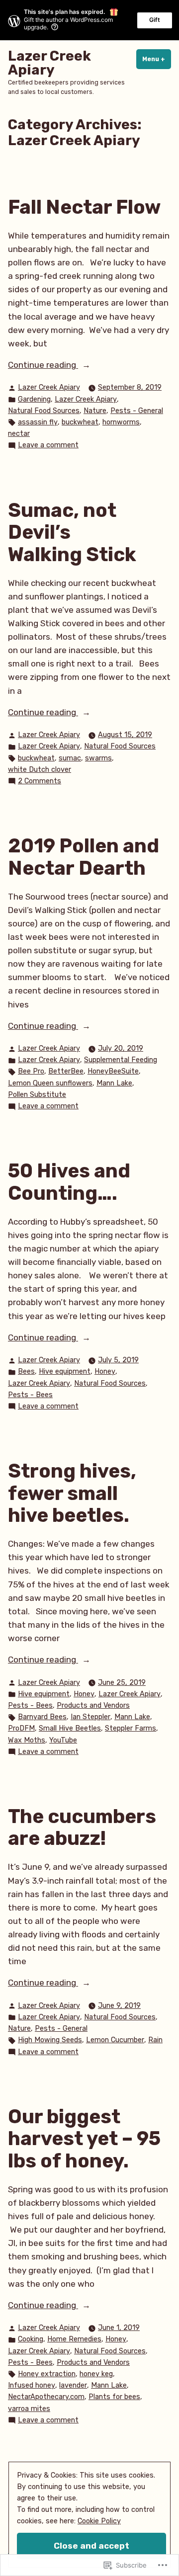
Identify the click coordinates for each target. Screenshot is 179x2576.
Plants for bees (114, 2397)
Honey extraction (47, 2374)
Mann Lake (114, 1083)
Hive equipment (65, 1371)
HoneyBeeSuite (113, 1071)
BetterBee (66, 1071)
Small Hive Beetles (70, 1728)
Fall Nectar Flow (84, 207)
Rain (155, 2040)
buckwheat (80, 422)
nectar (19, 434)
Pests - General (137, 411)
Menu (157, 59)
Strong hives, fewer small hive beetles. (72, 1493)
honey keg (96, 2374)
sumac (70, 758)
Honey (105, 1371)
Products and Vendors (93, 1705)
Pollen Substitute (37, 1095)
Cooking (31, 2339)
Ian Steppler (90, 1717)
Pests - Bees (30, 1395)
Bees (26, 1371)
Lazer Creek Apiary (49, 63)
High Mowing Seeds (50, 2040)
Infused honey (32, 2385)
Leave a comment (48, 446)
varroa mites (29, 2409)
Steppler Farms (131, 1728)
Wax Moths (27, 1740)
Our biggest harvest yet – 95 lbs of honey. (84, 2139)
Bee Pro (31, 1071)
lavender (73, 2385)
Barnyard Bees (42, 1717)
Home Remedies (74, 2339)
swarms (98, 758)
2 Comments (40, 782)
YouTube (63, 1740)
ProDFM (21, 1728)
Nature (95, 411)
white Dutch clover (40, 770)
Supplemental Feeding (121, 1060)
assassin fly (38, 422)
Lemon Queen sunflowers (50, 1083)
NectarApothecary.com (46, 2397)
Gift (155, 20)
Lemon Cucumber (115, 2040)
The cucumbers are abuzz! (82, 1828)
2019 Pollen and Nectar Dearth (84, 857)
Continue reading (43, 366)
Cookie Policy (99, 2521)
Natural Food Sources (44, 411)
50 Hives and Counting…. (69, 1182)
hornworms (121, 422)
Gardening (34, 399)
